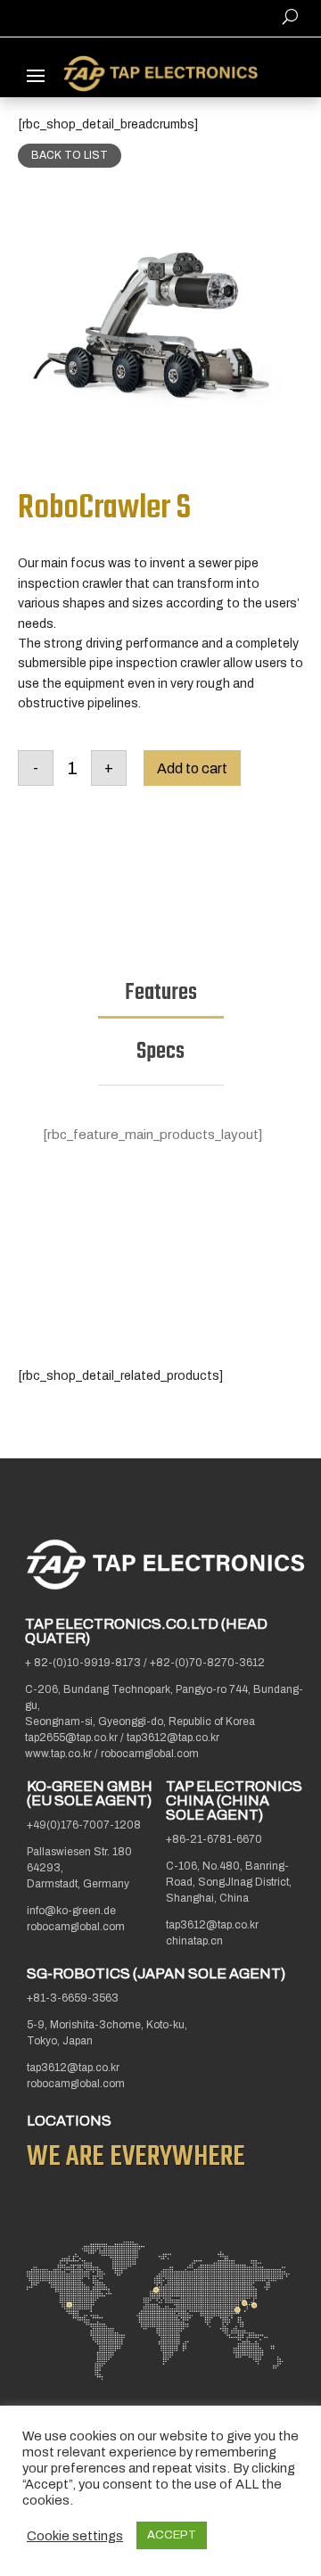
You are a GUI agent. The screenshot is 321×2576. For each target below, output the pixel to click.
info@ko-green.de (71, 1911)
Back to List (70, 155)
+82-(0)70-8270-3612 (207, 1663)
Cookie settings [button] (75, 2536)
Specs (160, 1052)
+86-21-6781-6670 (214, 1839)
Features (161, 993)
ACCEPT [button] (172, 2535)
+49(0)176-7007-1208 (84, 1825)
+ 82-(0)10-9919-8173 (83, 1663)
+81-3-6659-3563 (73, 1998)
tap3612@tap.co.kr (173, 1738)
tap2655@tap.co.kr (73, 1738)
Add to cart (192, 768)
